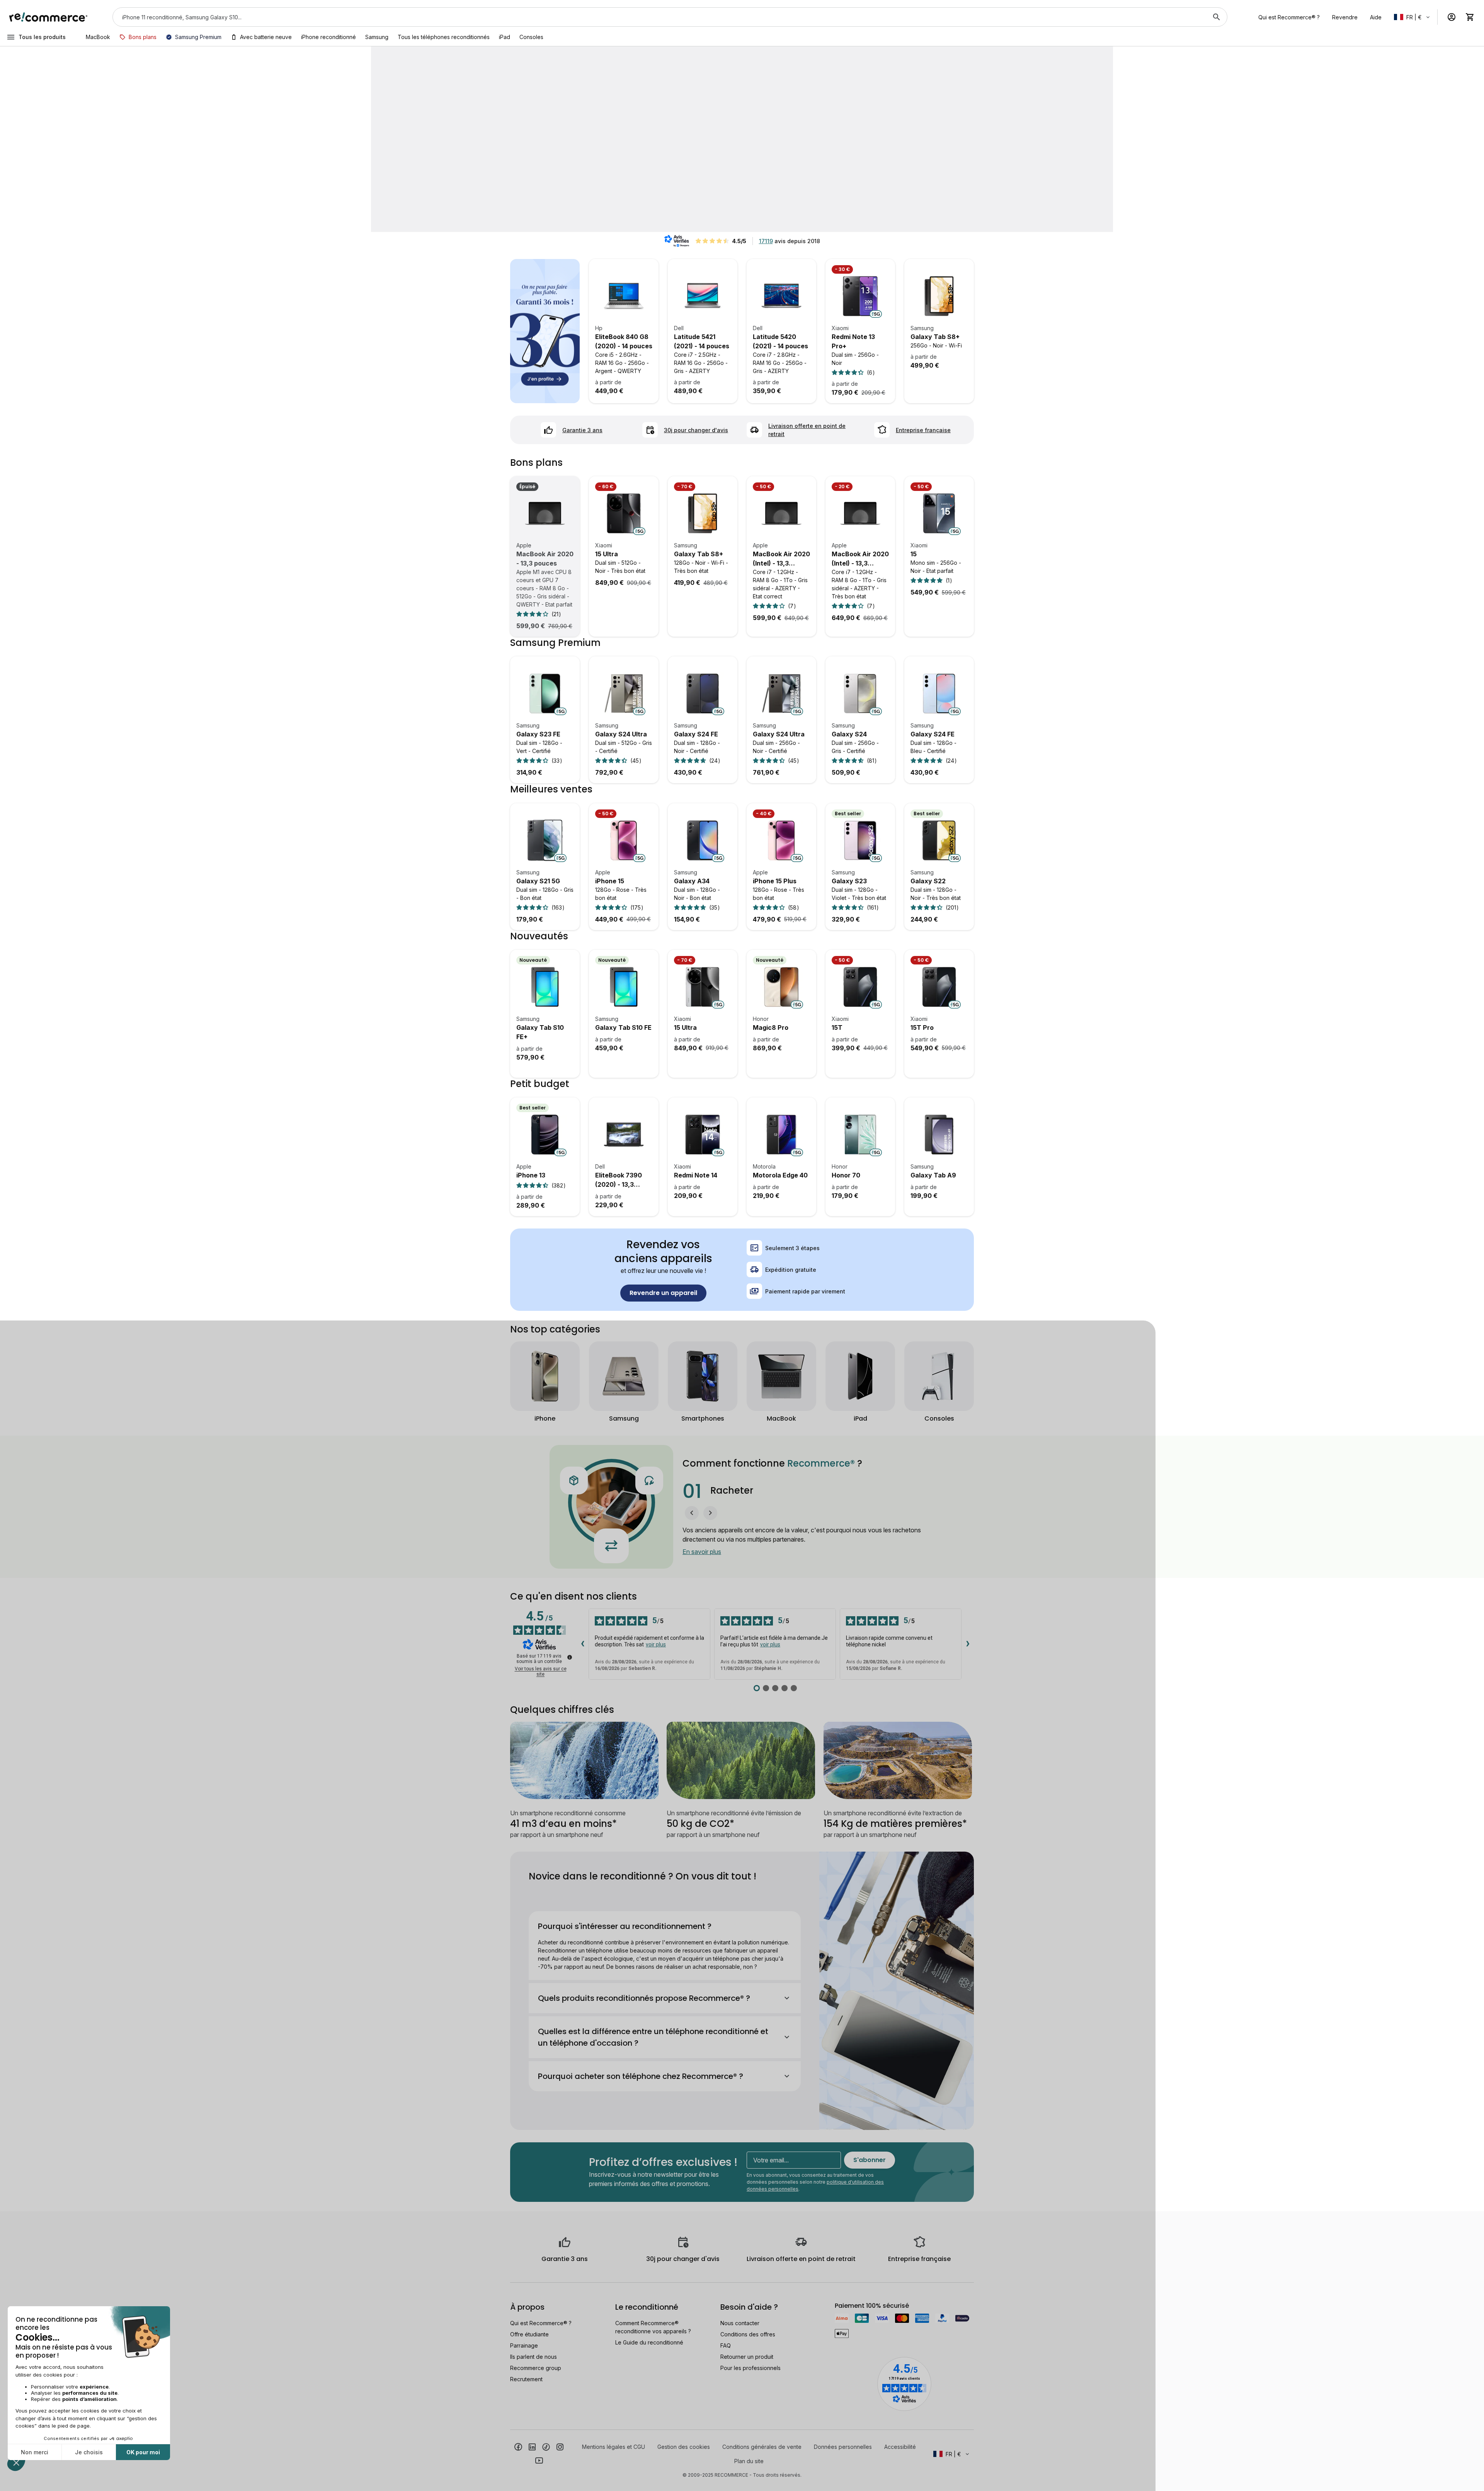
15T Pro (922, 1027)
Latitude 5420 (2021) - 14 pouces (780, 341)
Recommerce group (536, 2368)
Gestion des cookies (684, 2447)
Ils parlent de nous (534, 2357)
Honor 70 (846, 1175)
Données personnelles (843, 2447)
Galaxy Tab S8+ (935, 337)
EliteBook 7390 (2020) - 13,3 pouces (619, 1180)
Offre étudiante (529, 2334)
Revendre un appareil (663, 1293)
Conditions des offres (748, 2334)
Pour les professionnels (751, 2368)
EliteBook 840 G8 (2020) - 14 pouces (624, 341)
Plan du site (749, 2461)
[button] (692, 1513)
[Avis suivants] (968, 1644)
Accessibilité (900, 2447)
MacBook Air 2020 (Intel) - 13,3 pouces (781, 559)
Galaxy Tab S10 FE (623, 1027)
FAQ (726, 2345)
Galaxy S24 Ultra (621, 734)
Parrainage (524, 2345)
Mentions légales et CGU (614, 2447)
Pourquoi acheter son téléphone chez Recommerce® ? (641, 2076)
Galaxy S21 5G (538, 881)
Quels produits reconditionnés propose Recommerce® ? (644, 1998)
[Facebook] (518, 2446)
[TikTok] (546, 2446)
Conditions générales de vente (762, 2447)
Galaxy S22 (928, 881)
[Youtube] (539, 2460)
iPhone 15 (610, 881)
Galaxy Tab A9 (933, 1175)
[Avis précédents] (582, 1644)
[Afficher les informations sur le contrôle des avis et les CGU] (570, 1657)
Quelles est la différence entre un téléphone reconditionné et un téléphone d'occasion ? (653, 2037)
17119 (766, 241)
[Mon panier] (1470, 17)
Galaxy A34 (692, 881)
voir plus (656, 1644)
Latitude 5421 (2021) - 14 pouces (702, 341)
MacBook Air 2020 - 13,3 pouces (545, 559)
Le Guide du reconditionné (649, 2342)
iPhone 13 (531, 1175)
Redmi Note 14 (696, 1175)
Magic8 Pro (771, 1027)
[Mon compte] (1452, 17)
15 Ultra (607, 554)
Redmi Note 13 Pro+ (853, 341)
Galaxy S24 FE (696, 734)
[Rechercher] (1217, 17)
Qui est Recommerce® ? (541, 2323)
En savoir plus (702, 1552)
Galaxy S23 (849, 881)
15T (837, 1027)
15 (914, 554)
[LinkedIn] (532, 2446)
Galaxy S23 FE (538, 734)
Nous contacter (740, 2323)
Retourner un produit (747, 2357)
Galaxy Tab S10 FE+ (540, 1032)
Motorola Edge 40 (780, 1175)
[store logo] (49, 17)
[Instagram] (560, 2446)
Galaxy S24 (849, 734)
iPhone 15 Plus (775, 881)
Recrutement (526, 2379)
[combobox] (659, 17)
